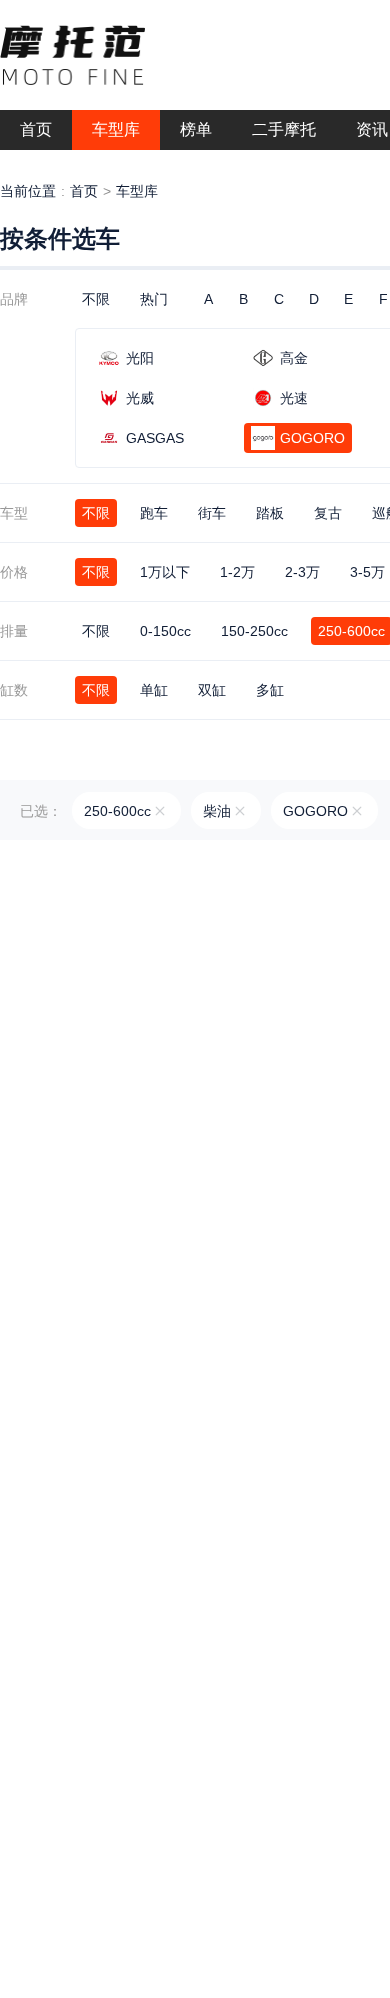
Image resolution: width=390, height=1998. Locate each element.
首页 (84, 191)
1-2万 (237, 572)
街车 (212, 513)
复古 (328, 513)
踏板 (270, 513)
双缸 (212, 690)
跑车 (154, 513)
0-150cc (165, 631)
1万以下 (165, 572)
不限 (96, 299)
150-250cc (254, 631)
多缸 (270, 690)
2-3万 (302, 572)
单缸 (154, 690)
